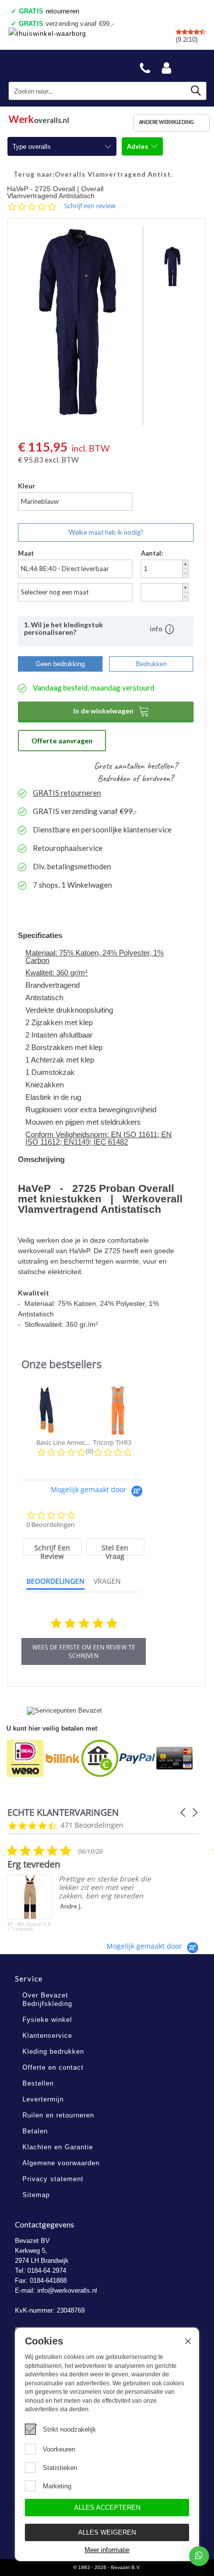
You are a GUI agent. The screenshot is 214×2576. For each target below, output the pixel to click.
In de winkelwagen (111, 711)
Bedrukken (151, 664)
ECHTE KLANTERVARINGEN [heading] (63, 1813)
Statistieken (60, 2468)
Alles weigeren (107, 2532)
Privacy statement (53, 2179)
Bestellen (38, 2083)
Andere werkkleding (166, 122)
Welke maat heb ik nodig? (106, 532)
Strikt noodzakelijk (69, 2429)
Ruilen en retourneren (58, 2115)
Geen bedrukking (60, 664)
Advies (138, 146)
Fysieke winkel (47, 2020)
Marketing (57, 2486)
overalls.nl (39, 118)
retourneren (49, 11)
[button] (184, 1813)
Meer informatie (107, 2550)
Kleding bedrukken (53, 2051)
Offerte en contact (53, 2067)
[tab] (52, 1547)
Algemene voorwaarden (61, 2163)
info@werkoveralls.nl (67, 2290)
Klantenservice (47, 2036)
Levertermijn (43, 2099)
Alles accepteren (107, 2508)
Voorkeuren (59, 2449)
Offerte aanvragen (62, 741)
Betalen (35, 2131)
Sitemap (36, 2195)
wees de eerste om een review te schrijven (84, 1651)
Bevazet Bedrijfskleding (56, 65)
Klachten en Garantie (58, 2147)
